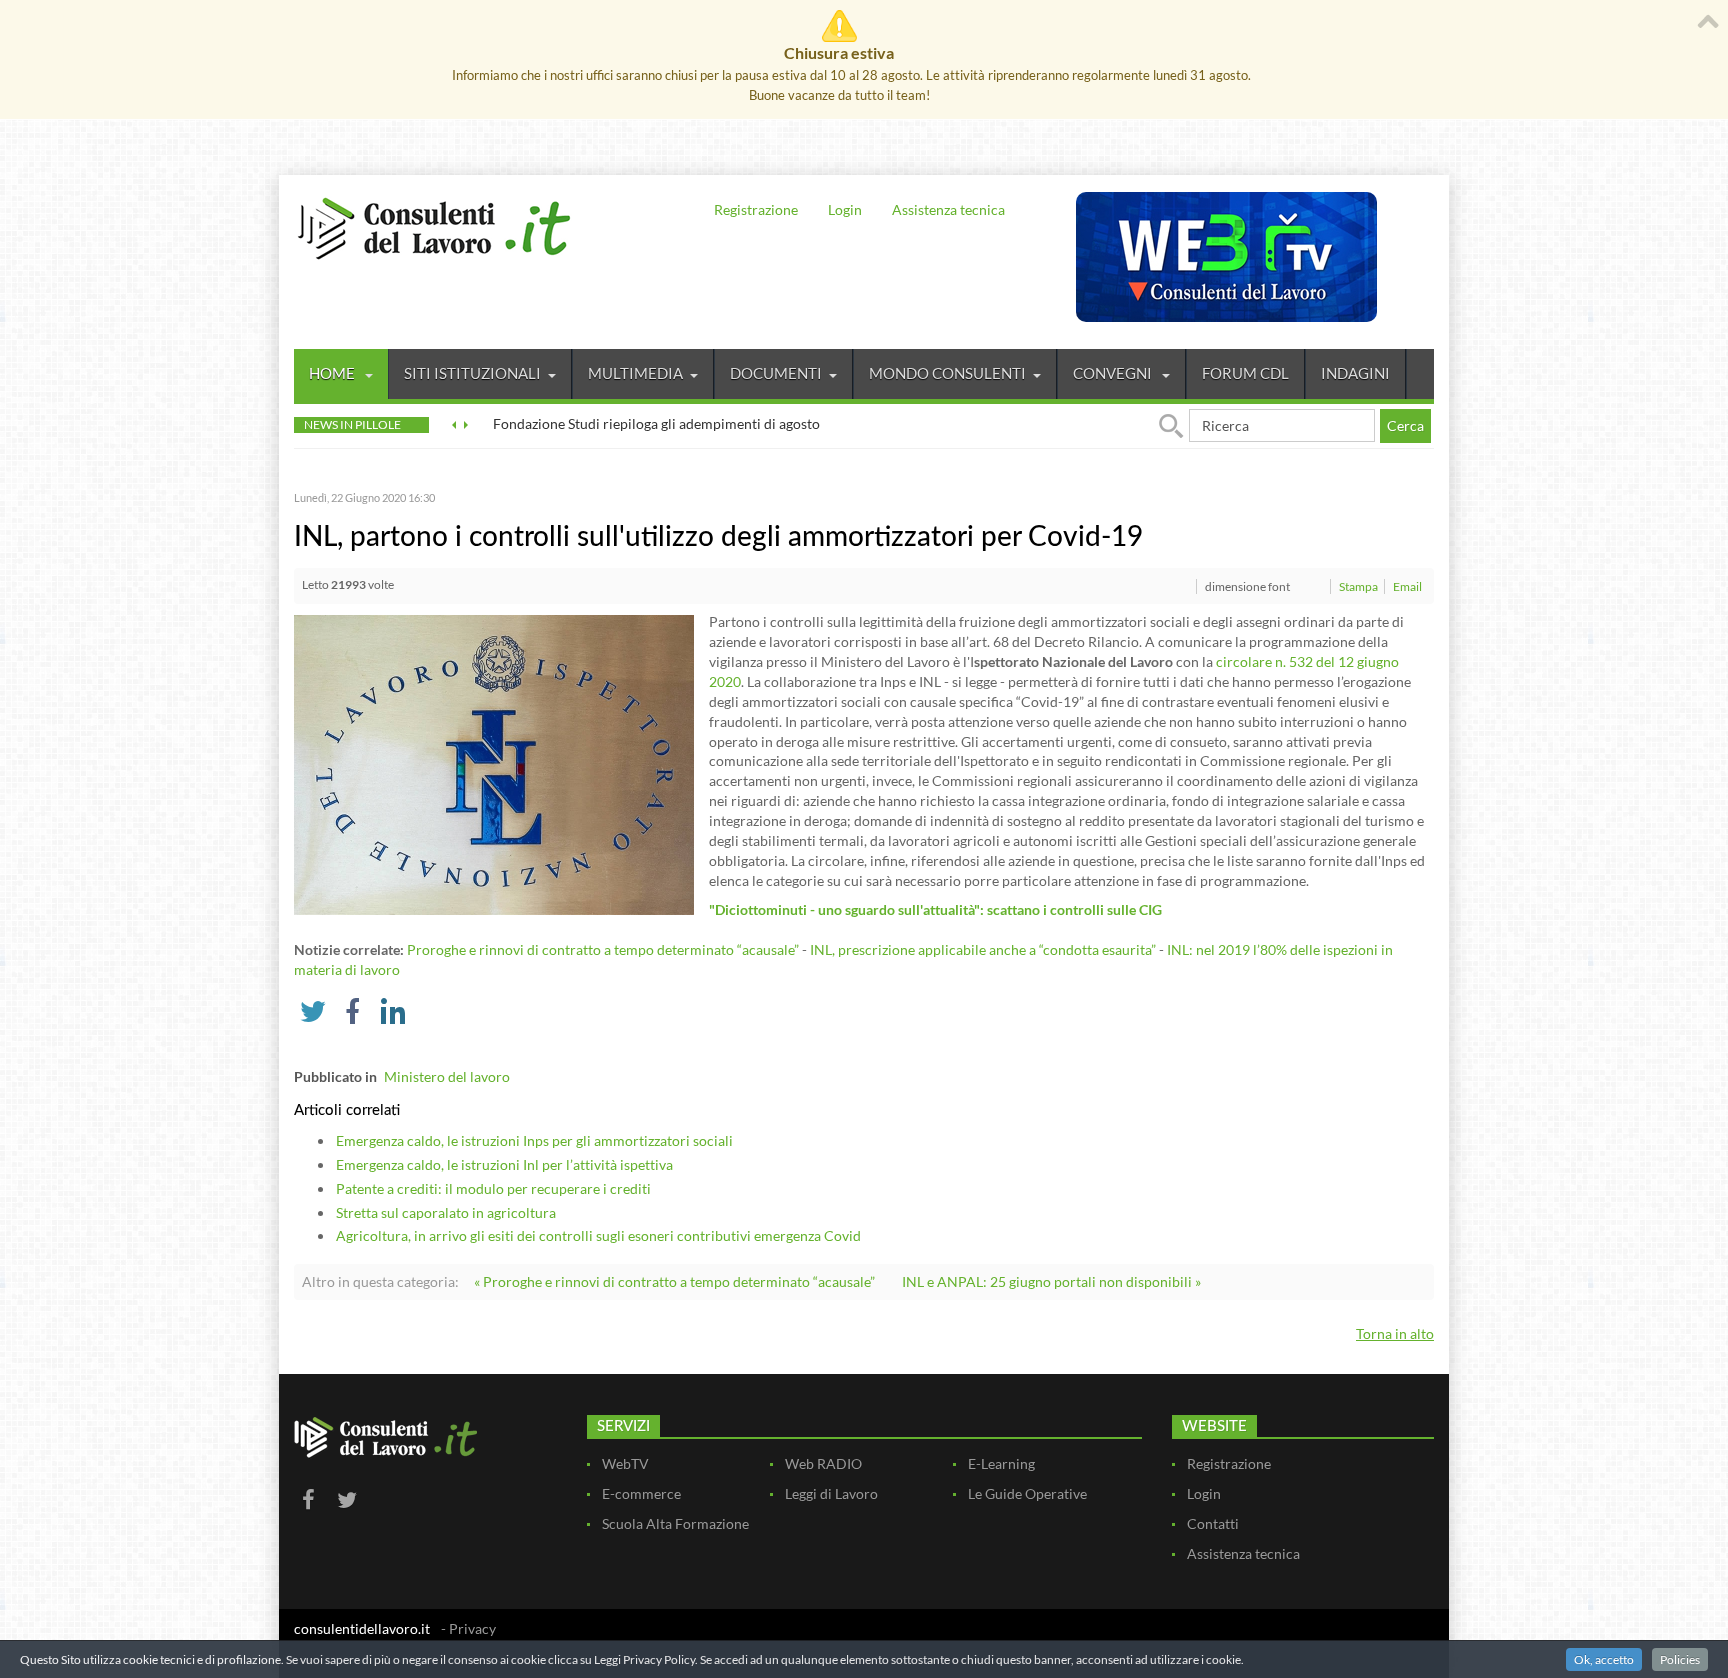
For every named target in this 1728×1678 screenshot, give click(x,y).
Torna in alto (1395, 1333)
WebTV (625, 1463)
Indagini (1355, 373)
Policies (1680, 1659)
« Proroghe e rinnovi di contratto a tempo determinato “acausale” (674, 1281)
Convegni (1114, 373)
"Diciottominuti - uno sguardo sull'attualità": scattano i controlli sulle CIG (935, 909)
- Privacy (468, 1628)
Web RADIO (823, 1463)
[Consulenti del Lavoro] (434, 226)
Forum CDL (1245, 373)
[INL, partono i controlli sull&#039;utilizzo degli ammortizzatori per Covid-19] (494, 763)
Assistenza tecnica (948, 209)
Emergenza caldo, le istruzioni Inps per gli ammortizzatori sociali (534, 1140)
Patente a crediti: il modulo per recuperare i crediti (493, 1188)
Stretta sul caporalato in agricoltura (446, 1212)
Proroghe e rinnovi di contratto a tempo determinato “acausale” (603, 949)
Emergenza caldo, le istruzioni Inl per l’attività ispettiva (504, 1164)
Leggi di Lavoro (831, 1493)
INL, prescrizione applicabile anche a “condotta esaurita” (983, 949)
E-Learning (1001, 1463)
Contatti (1213, 1523)
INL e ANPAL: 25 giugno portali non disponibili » (1051, 1281)
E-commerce (641, 1493)
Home (333, 373)
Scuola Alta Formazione (675, 1523)
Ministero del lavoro (447, 1076)
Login (845, 209)
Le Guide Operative (1027, 1493)
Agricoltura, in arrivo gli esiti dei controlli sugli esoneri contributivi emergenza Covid (598, 1235)
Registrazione (756, 209)
